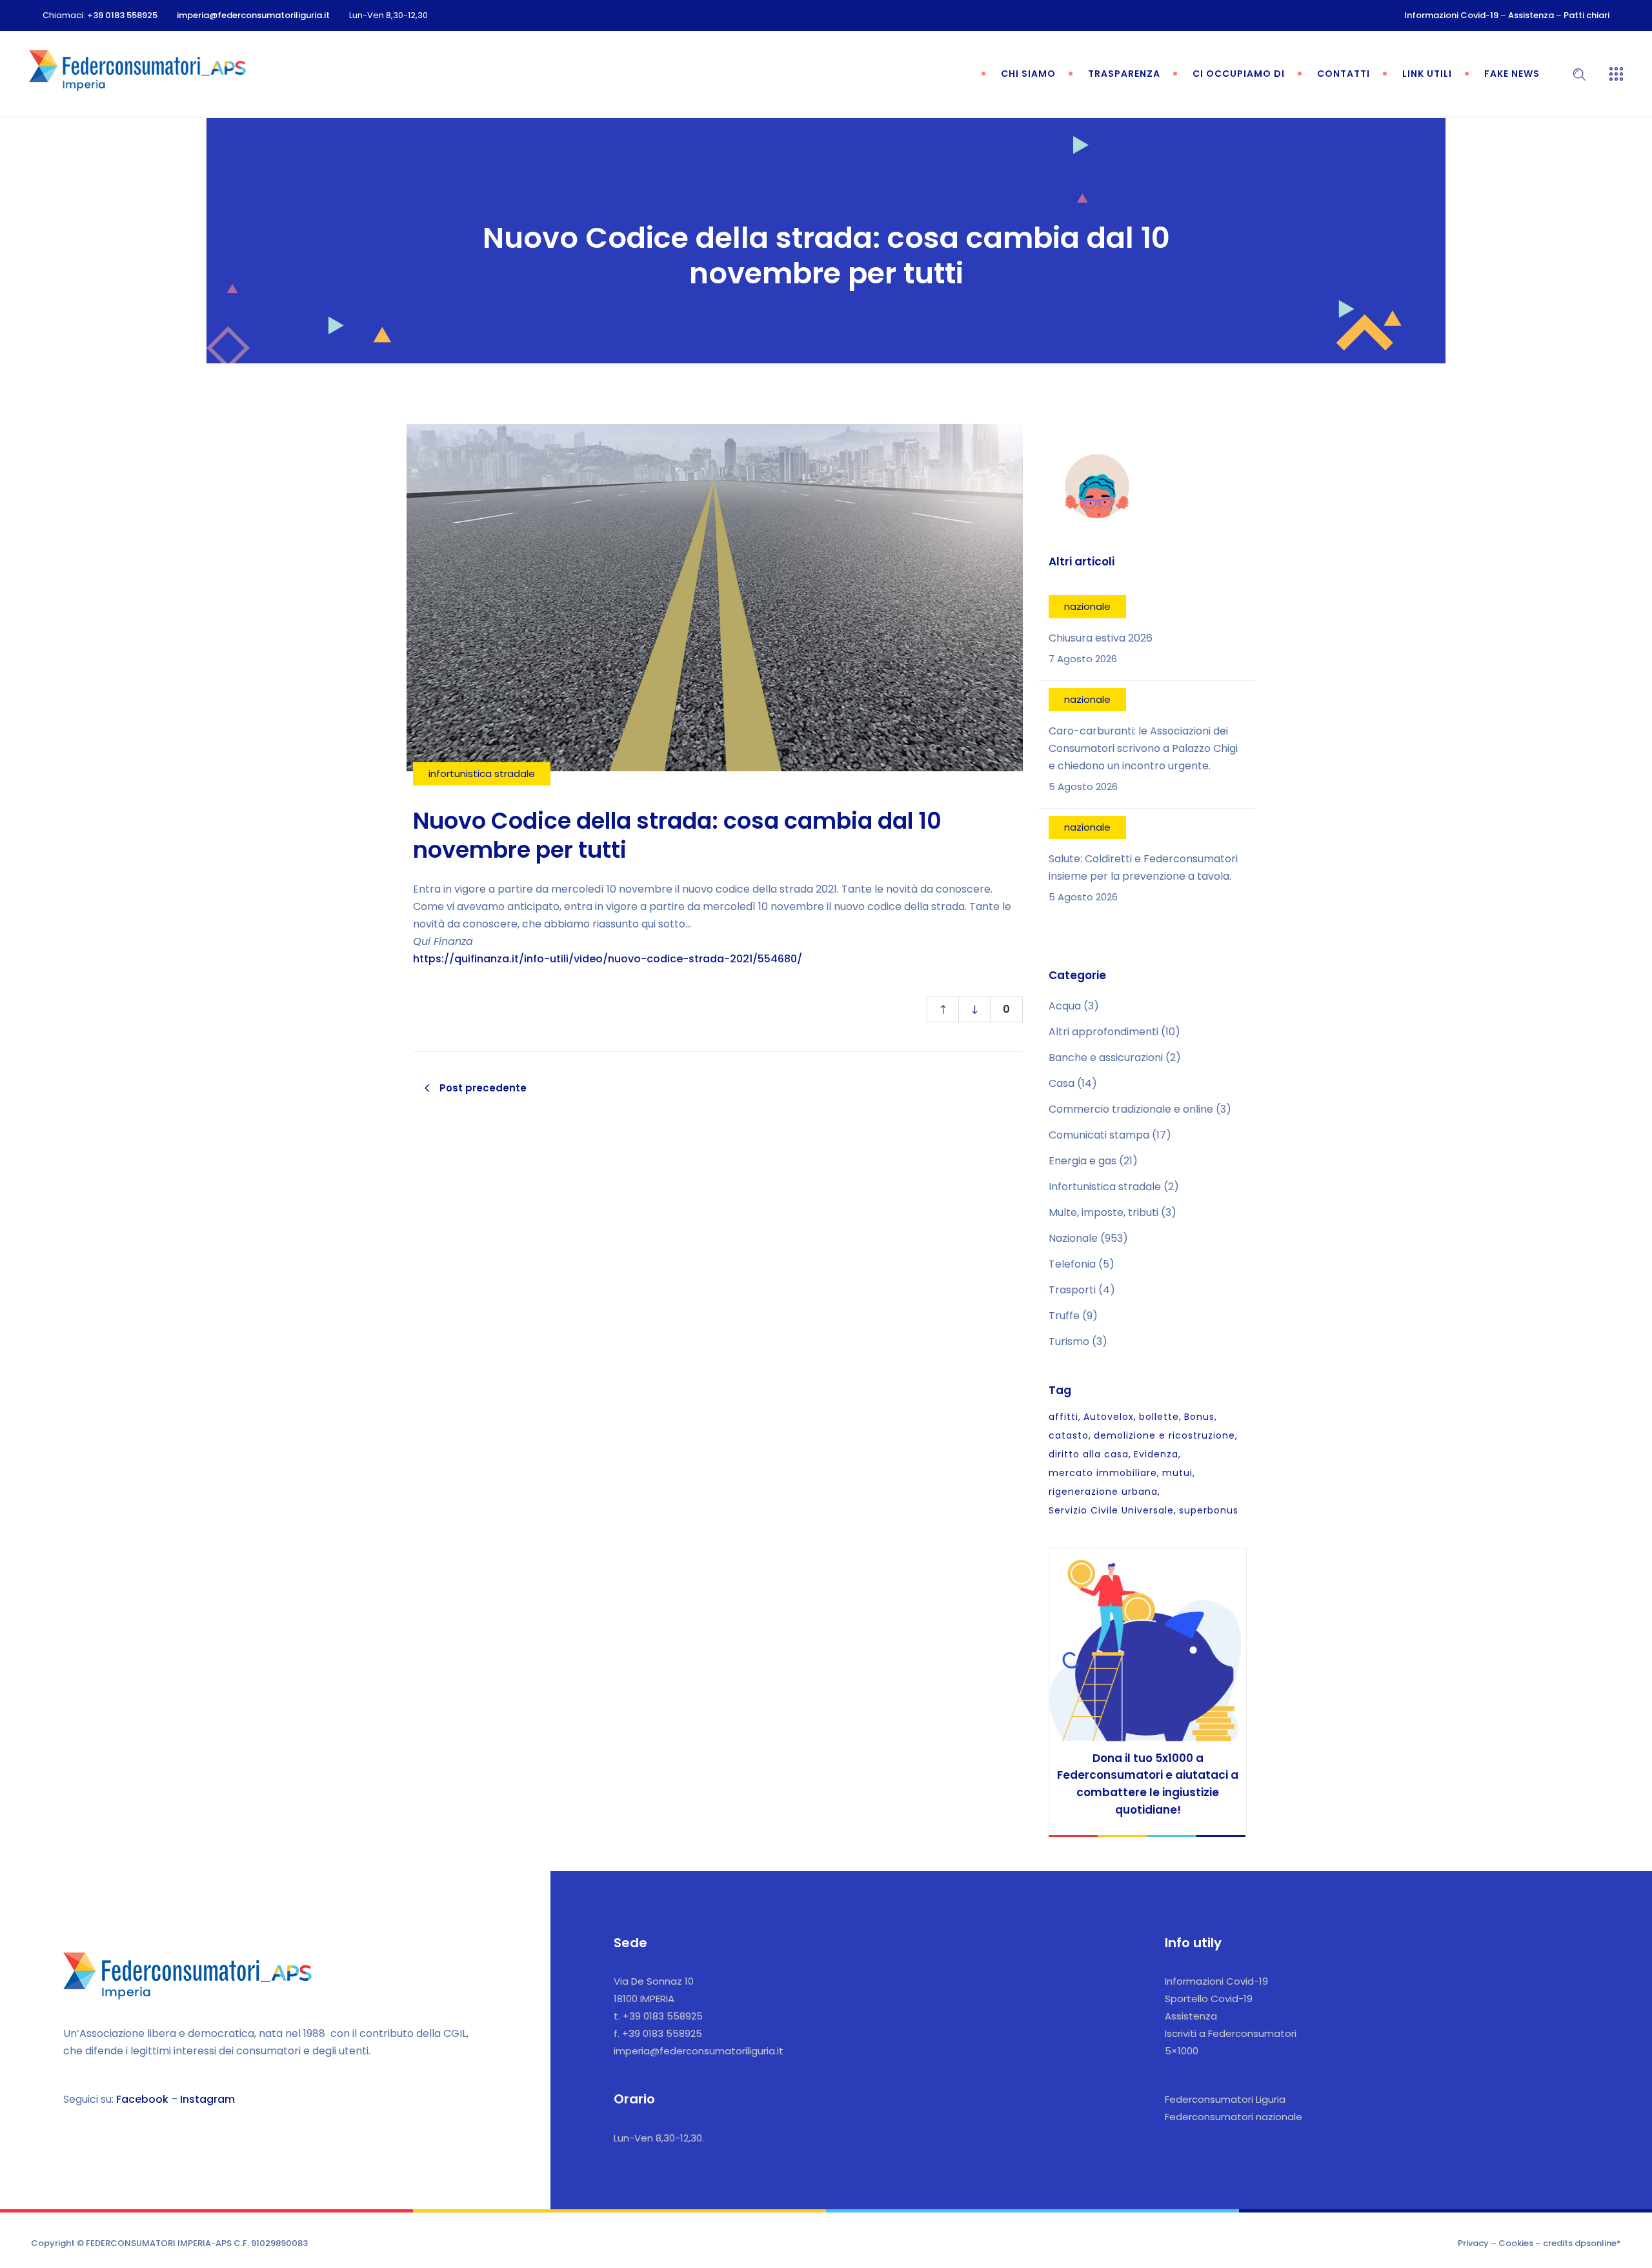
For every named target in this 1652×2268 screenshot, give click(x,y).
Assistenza (1531, 15)
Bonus (1199, 1417)
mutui (1177, 1473)
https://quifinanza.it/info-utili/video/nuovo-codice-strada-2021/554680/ (608, 959)
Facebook (142, 2099)
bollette (1159, 1417)
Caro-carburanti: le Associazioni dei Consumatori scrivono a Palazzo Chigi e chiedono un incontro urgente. (1143, 748)
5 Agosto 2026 (1083, 786)
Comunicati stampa (1099, 1135)
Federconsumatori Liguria (1225, 2099)
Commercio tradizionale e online (1131, 1109)
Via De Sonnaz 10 (654, 1981)
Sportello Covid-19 (1209, 1999)
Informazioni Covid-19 (1451, 15)
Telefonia (1072, 1264)
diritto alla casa (1089, 1454)
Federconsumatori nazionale (1234, 2117)
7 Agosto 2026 (1083, 659)
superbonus (1209, 1510)
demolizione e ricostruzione (1164, 1435)
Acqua (1065, 1006)
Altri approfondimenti (1103, 1032)
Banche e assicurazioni (1106, 1058)
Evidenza (1156, 1454)
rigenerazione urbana (1103, 1492)
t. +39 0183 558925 (658, 2016)
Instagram (207, 2099)
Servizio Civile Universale (1111, 1510)
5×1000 (1182, 2051)
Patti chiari (1587, 15)
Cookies (1516, 2243)
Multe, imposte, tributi (1103, 1212)
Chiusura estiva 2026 (1101, 638)
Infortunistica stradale (1105, 1187)
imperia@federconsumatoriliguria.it (253, 15)
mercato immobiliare (1103, 1473)
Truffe (1064, 1316)
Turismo (1069, 1342)
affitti (1063, 1417)
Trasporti (1072, 1290)
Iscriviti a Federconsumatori (1231, 2033)
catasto (1069, 1435)
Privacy (1473, 2243)
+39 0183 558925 (122, 15)
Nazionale (1073, 1238)
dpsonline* (1598, 2243)
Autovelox (1109, 1417)
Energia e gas (1083, 1161)
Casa (1062, 1083)
